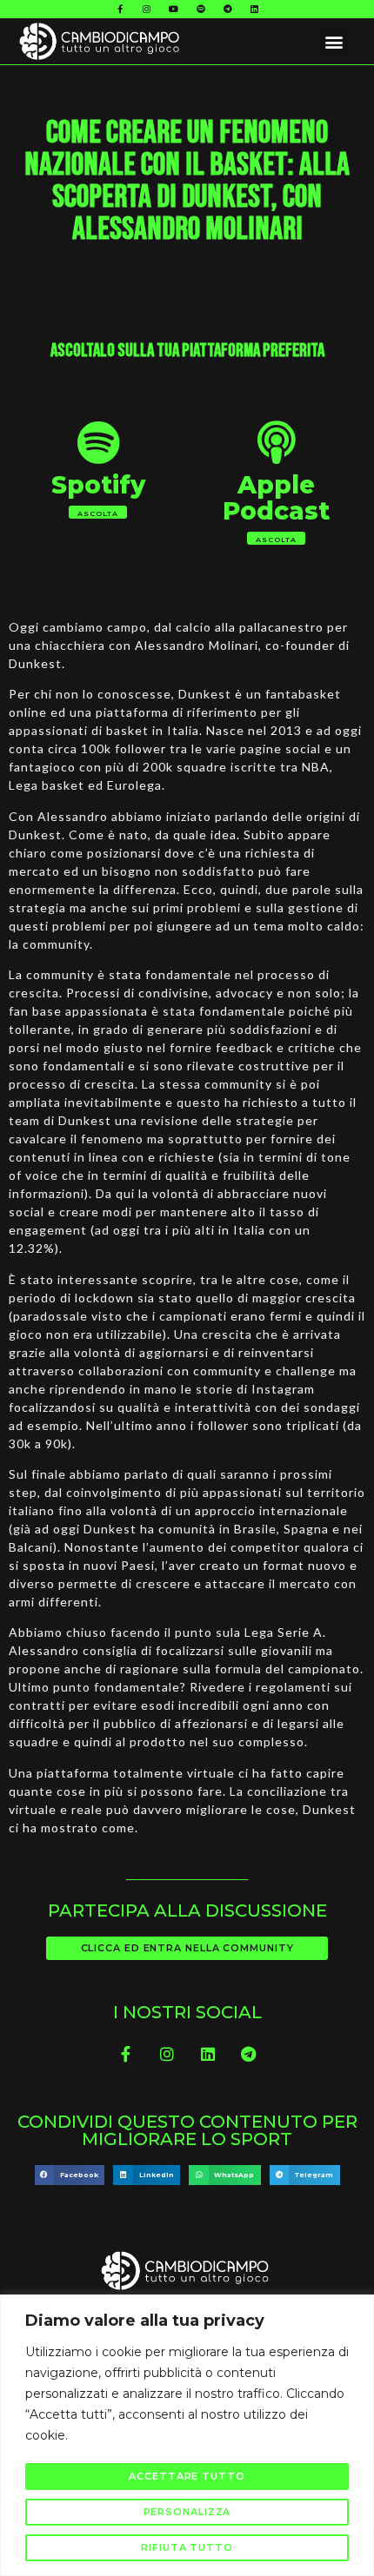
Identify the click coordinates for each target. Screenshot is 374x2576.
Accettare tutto (187, 2476)
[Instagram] (147, 9)
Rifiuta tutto (187, 2547)
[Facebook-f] (120, 9)
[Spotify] (201, 9)
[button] (334, 41)
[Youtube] (174, 9)
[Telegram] (228, 9)
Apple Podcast (276, 498)
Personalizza (187, 2512)
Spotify (98, 485)
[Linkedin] (255, 9)
